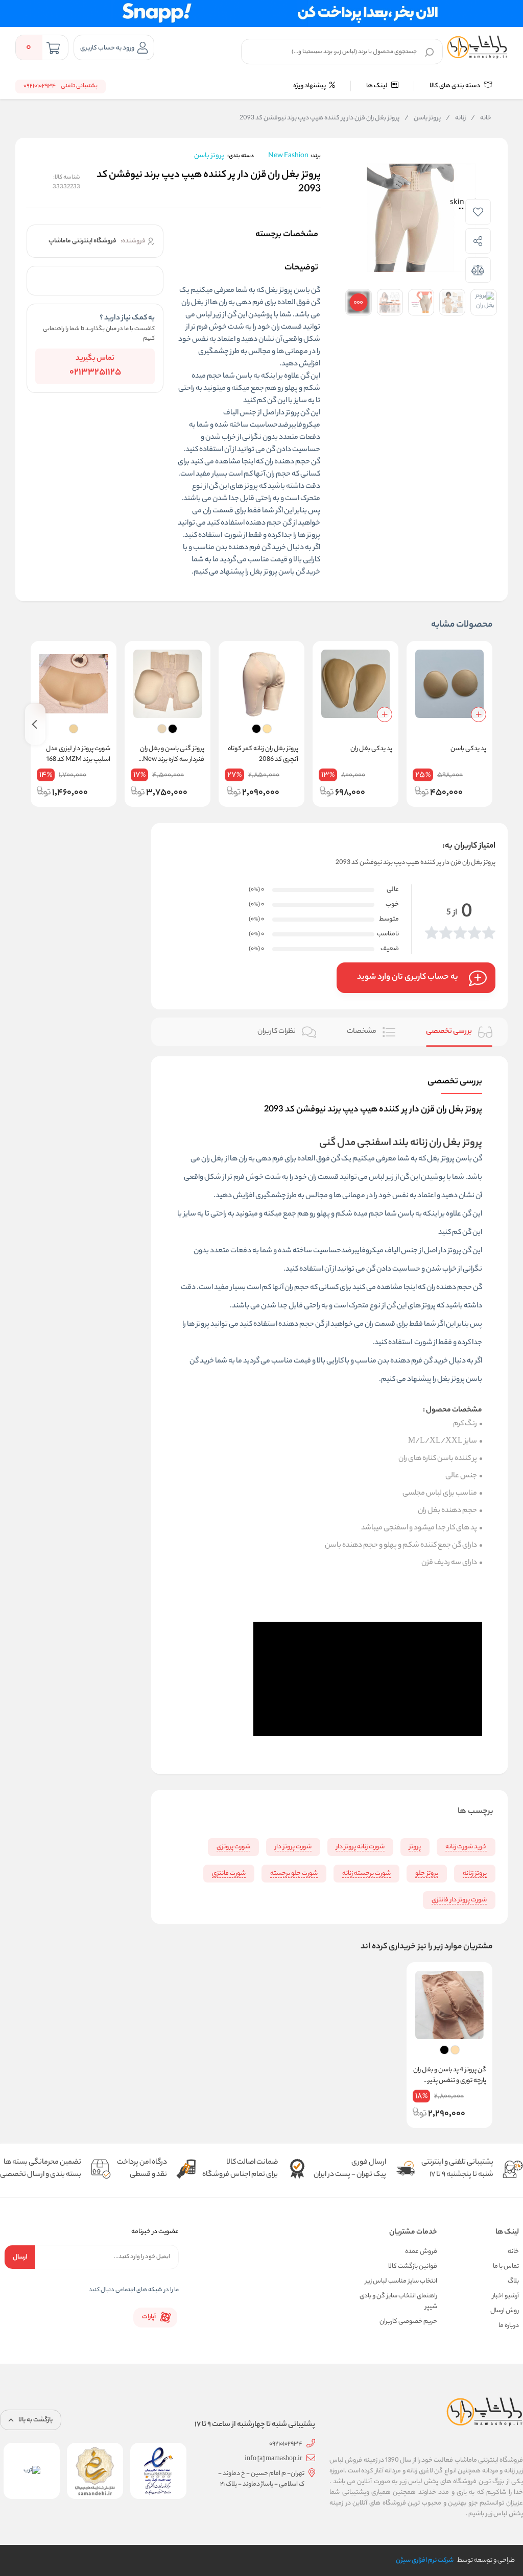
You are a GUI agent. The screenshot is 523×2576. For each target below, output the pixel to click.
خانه (481, 118)
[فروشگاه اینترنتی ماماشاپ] (477, 47)
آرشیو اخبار (506, 2296)
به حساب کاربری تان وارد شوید (408, 977)
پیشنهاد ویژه (310, 86)
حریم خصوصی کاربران (408, 2322)
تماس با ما (506, 2267)
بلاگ (513, 2281)
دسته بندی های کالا (455, 86)
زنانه (456, 118)
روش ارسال (505, 2311)
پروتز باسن (423, 118)
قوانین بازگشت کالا (413, 2267)
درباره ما (509, 2326)
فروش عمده (421, 2252)
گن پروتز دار (293, 413)
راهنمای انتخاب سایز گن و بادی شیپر (398, 2301)
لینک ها (377, 86)
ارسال (20, 2257)
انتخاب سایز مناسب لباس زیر (401, 2281)
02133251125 (95, 373)
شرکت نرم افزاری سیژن (425, 2560)
